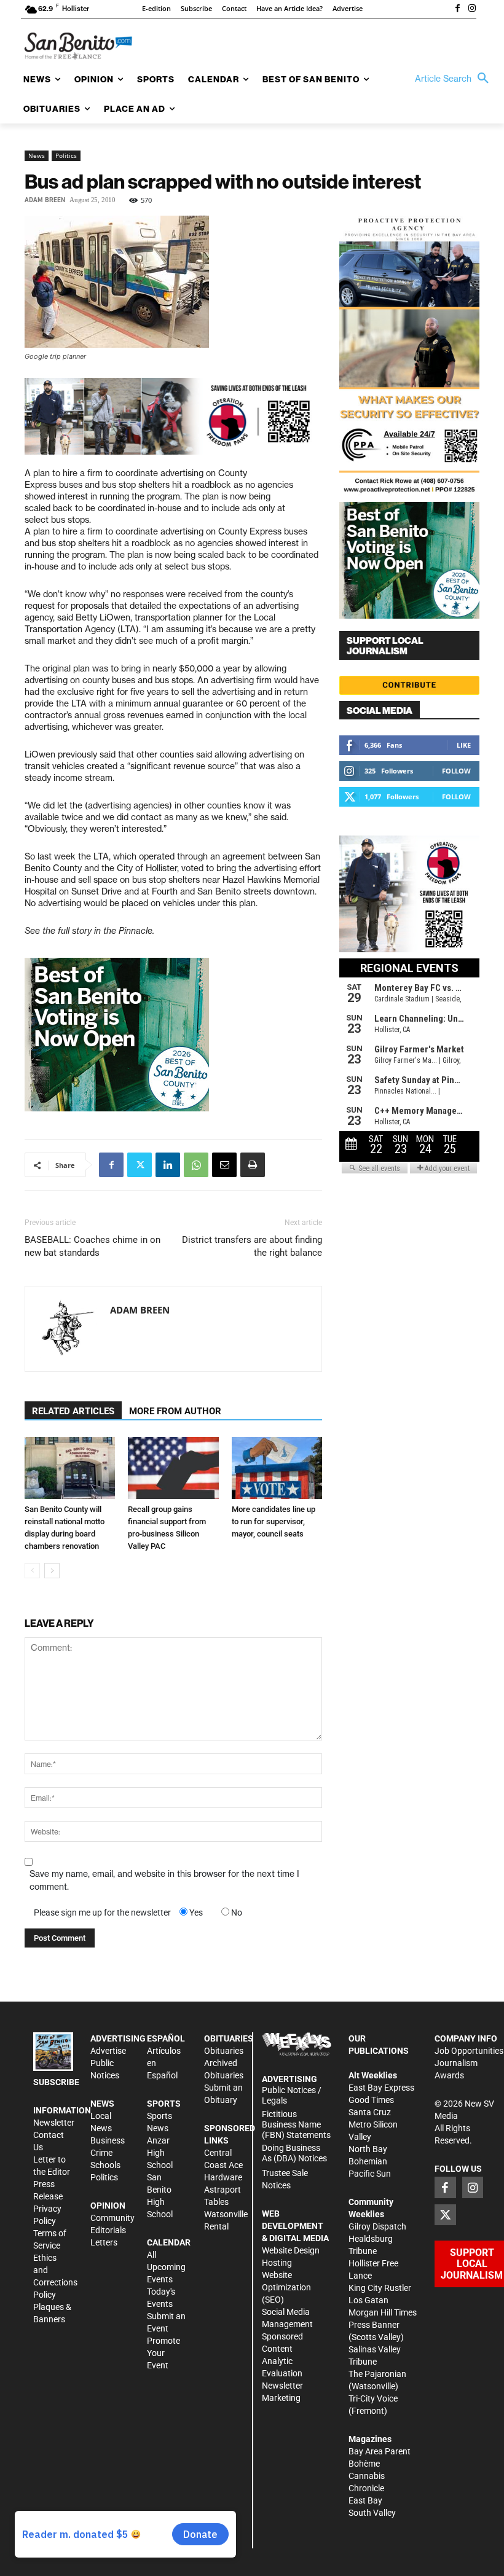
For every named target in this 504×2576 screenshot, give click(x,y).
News (37, 155)
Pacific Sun (370, 2174)
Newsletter (54, 2123)
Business (108, 2140)
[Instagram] (472, 9)
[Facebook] (457, 9)
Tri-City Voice (373, 2398)
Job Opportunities (469, 2051)
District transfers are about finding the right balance (252, 1246)
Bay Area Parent (380, 2451)
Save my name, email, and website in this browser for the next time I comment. (164, 1880)
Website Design (291, 2250)
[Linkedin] (168, 1165)
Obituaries (224, 2051)
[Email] (224, 1165)
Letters (104, 2242)
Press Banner (374, 2325)
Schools (105, 2165)
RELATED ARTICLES (73, 1411)
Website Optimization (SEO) (286, 2287)
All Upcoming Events (166, 2267)
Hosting (277, 2263)
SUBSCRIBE (56, 2082)
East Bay (365, 2500)
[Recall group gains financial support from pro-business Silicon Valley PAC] (173, 1468)
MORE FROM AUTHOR (175, 1411)
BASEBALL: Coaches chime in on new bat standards (93, 1246)
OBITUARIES (229, 2038)
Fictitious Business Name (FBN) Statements (296, 2124)
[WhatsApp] (196, 1165)
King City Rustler (380, 2288)
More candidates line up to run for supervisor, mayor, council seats (274, 1521)
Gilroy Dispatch (377, 2226)
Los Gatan (368, 2300)
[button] (455, 79)
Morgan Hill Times (383, 2312)
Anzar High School (160, 2153)
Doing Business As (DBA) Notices (294, 2153)
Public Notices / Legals (292, 2095)
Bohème (364, 2464)
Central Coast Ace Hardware (223, 2165)
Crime (101, 2153)
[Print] (253, 1165)
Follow (456, 771)
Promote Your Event (163, 2353)
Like (464, 745)
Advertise (108, 2051)
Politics (66, 155)
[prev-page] (32, 1571)
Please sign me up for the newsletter (102, 1912)
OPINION (108, 2206)
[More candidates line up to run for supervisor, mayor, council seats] (277, 1468)
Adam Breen (45, 200)
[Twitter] (140, 1165)
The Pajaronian (377, 2374)
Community (112, 2218)
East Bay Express (381, 2088)
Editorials (108, 2230)
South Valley (372, 2513)
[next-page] (52, 1571)
